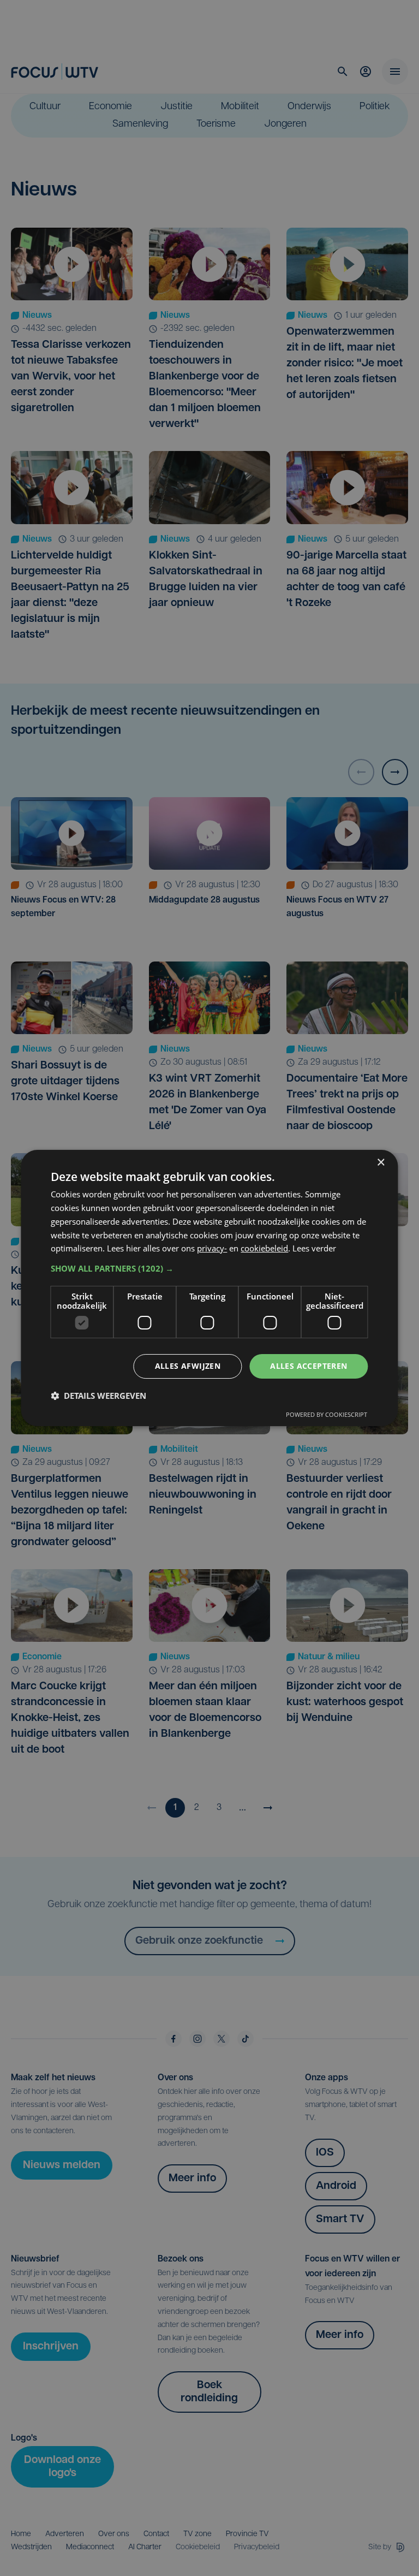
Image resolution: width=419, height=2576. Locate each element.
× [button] (381, 1163)
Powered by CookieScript (327, 1414)
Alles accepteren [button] (309, 1366)
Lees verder (314, 1248)
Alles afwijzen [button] (188, 1366)
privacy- (212, 1248)
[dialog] (209, 1288)
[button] (209, 1268)
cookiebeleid (264, 1248)
